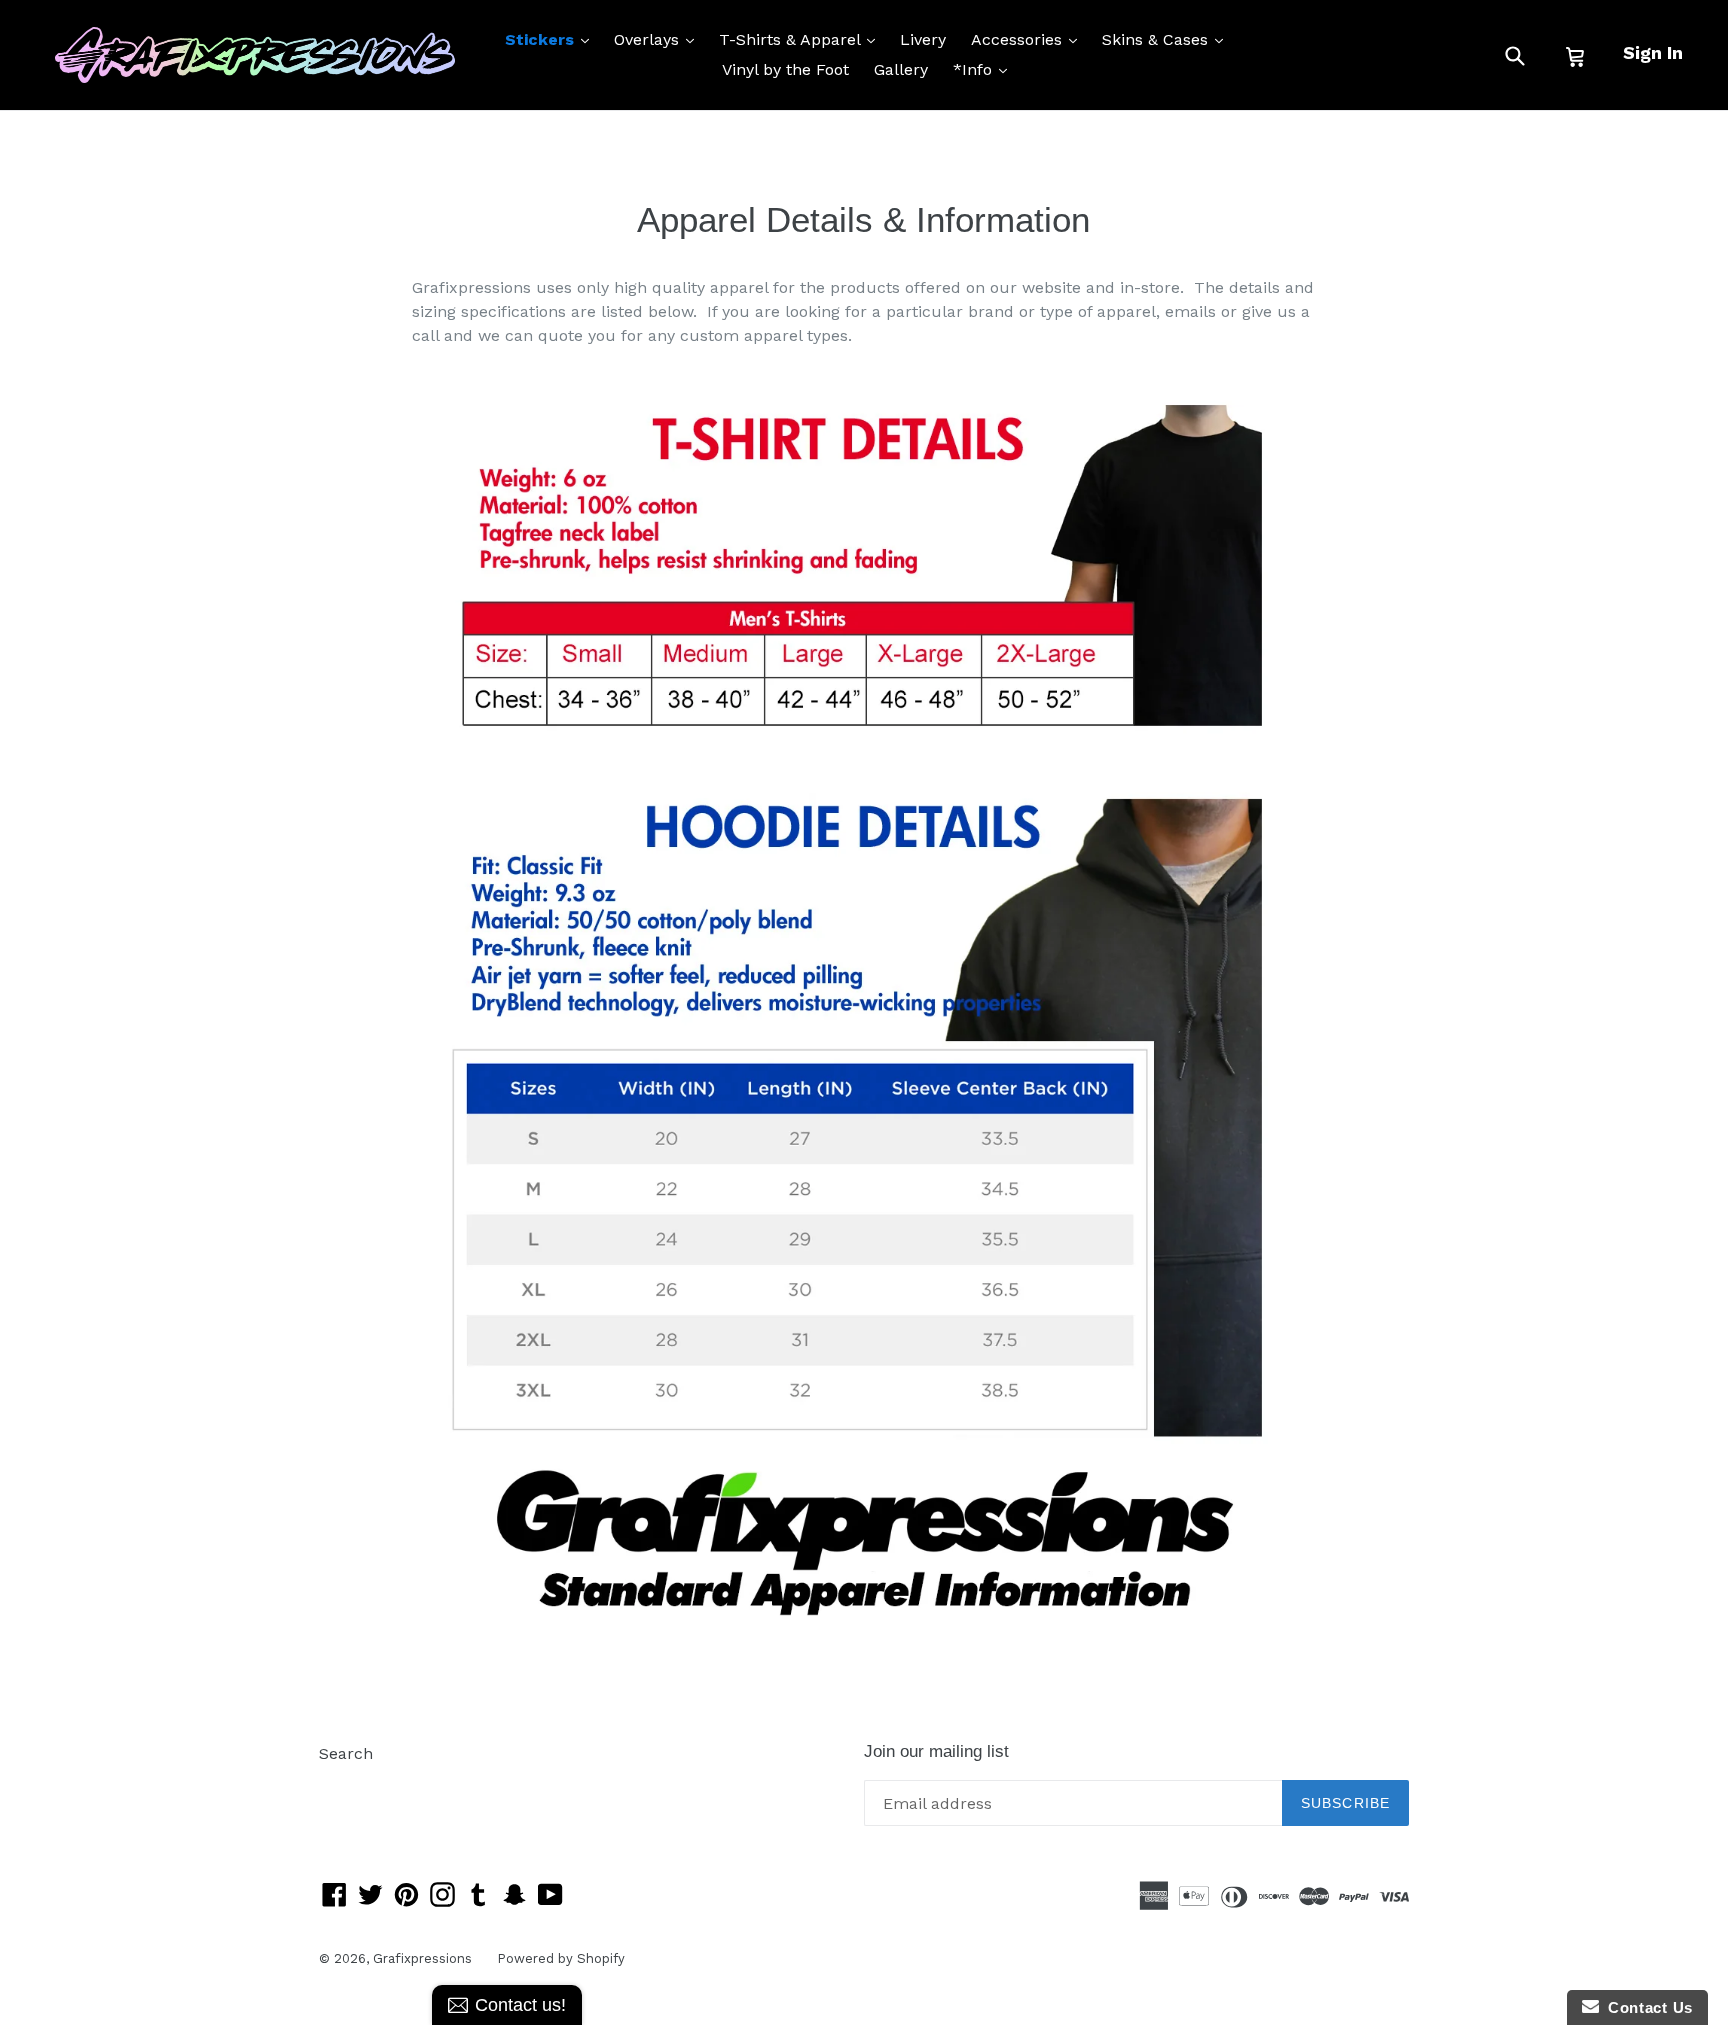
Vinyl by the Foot (785, 69)
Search (346, 1753)
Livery (923, 39)
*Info (985, 69)
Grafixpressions (422, 1958)
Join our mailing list (936, 1751)
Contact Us (1646, 2007)
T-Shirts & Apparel (802, 39)
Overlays (659, 39)
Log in (342, 1783)
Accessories (1029, 39)
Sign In (1653, 52)
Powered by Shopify (561, 1958)
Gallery (901, 69)
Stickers (552, 39)
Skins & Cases (1167, 39)
